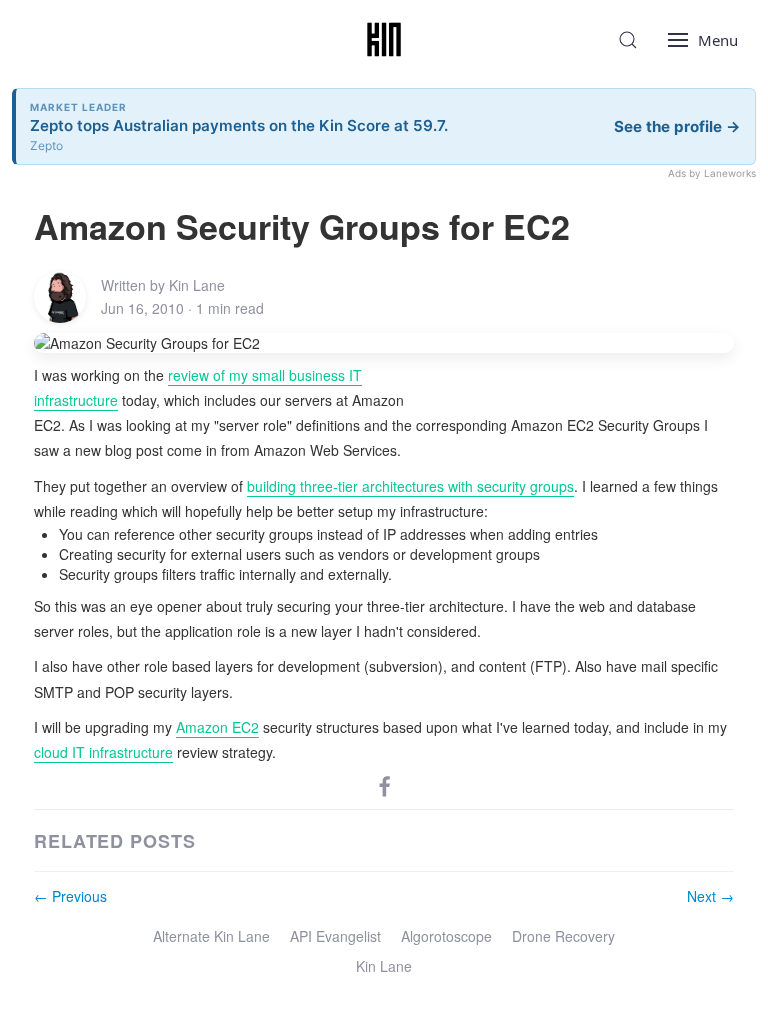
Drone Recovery (563, 936)
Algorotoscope (446, 936)
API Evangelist (335, 936)
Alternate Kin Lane (211, 936)
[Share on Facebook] (385, 785)
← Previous (70, 896)
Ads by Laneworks (712, 173)
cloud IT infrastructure (103, 752)
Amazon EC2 (217, 727)
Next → (710, 896)
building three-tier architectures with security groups (410, 486)
